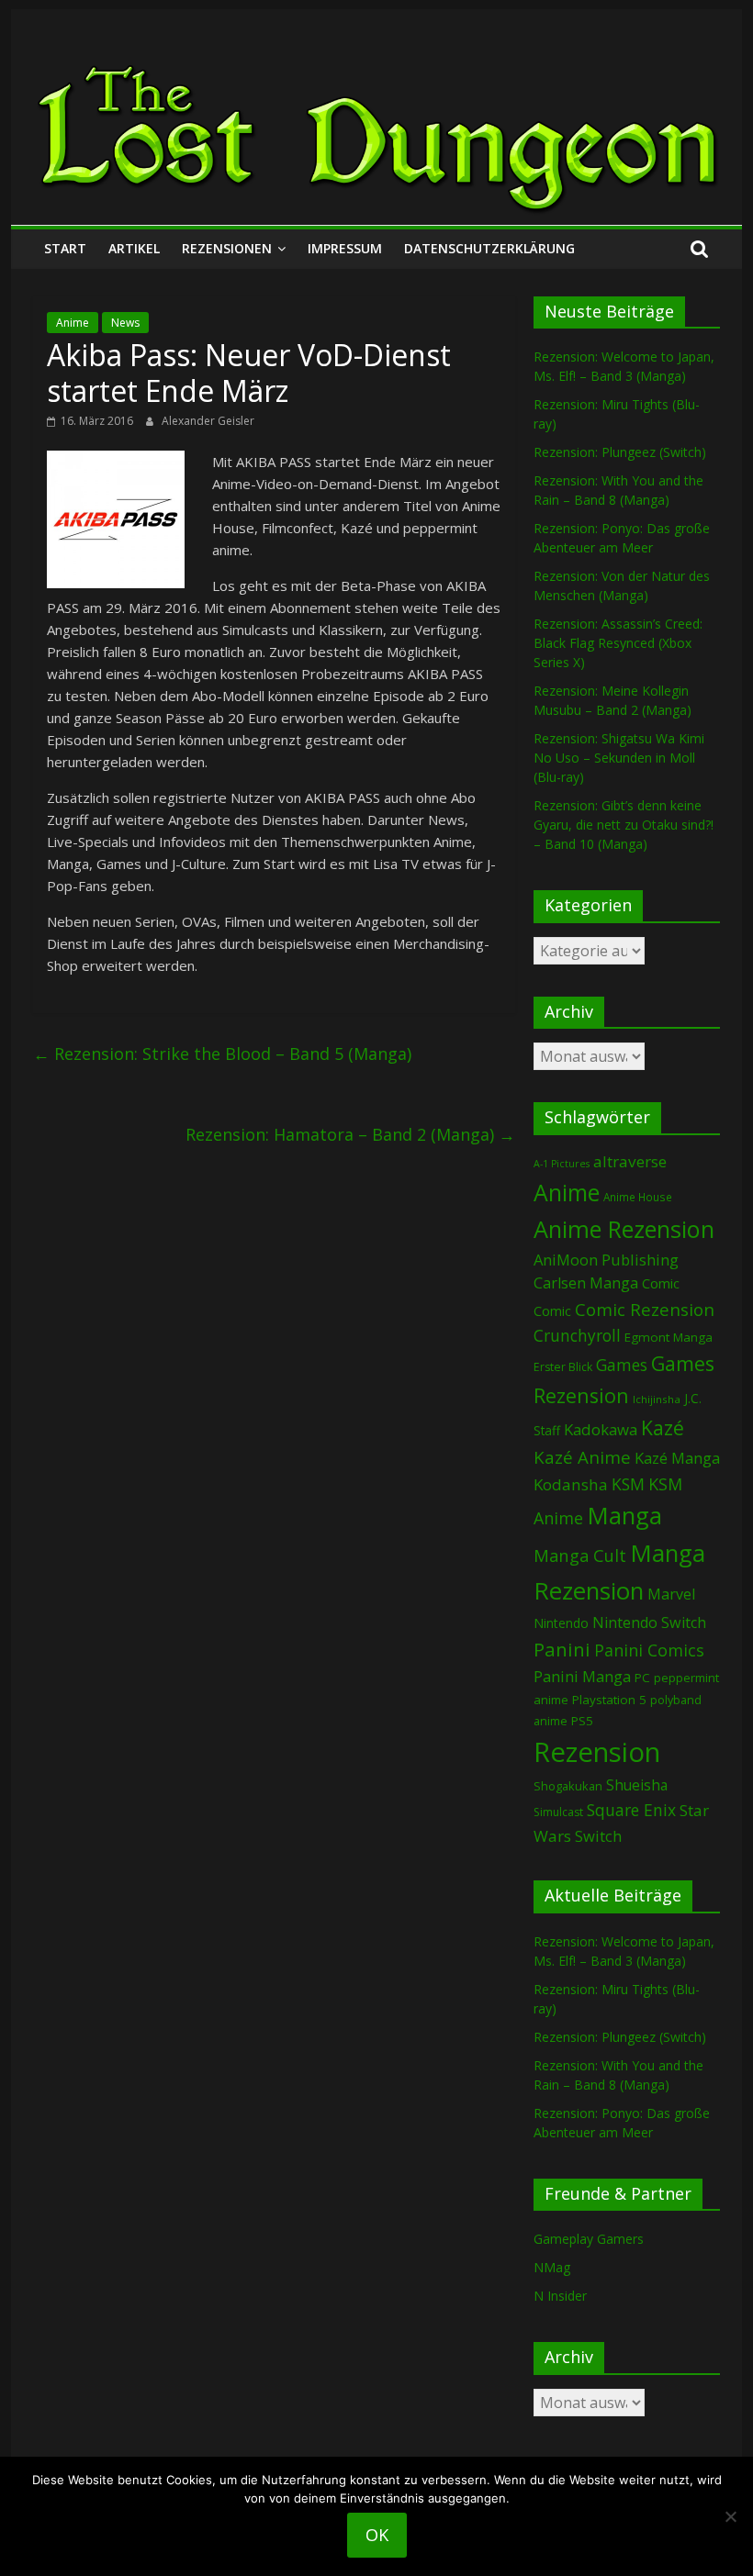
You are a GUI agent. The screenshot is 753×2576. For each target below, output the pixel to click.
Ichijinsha (657, 1399)
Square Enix (631, 1810)
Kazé (663, 1427)
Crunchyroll (577, 1336)
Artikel (134, 248)
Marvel (671, 1594)
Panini (562, 1649)
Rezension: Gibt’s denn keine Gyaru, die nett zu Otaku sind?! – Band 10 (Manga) (624, 825)
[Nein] (730, 2516)
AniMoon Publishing (606, 1260)
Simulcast (558, 1812)
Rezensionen (227, 248)
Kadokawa (601, 1429)
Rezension (597, 1752)
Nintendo (561, 1623)
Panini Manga (582, 1676)
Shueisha (637, 1785)
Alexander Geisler (208, 421)
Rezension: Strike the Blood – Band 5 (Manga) (222, 1054)
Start (65, 248)
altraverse (630, 1161)
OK (377, 2535)
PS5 (582, 1721)
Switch (598, 1836)
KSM (628, 1484)
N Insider (560, 2296)
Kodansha (571, 1484)
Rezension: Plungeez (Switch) (620, 452)
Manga (624, 1516)
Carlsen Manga (586, 1283)
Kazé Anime (582, 1457)
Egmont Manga (669, 1337)
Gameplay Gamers (589, 2239)
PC (642, 1678)
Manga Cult (580, 1555)
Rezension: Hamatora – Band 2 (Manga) (350, 1134)
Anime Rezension (624, 1229)
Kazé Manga (677, 1458)
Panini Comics (649, 1650)
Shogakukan (568, 1786)
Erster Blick (563, 1367)
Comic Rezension (645, 1309)
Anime (73, 323)
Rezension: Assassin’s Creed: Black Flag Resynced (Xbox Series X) (618, 643)
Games (622, 1365)
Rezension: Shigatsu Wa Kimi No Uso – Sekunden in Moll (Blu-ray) (619, 758)
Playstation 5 (609, 1700)
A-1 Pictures (562, 1164)
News (125, 323)
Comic (661, 1283)
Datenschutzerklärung (489, 248)
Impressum (345, 248)
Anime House (638, 1197)
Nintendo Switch (649, 1623)
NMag (552, 2267)
